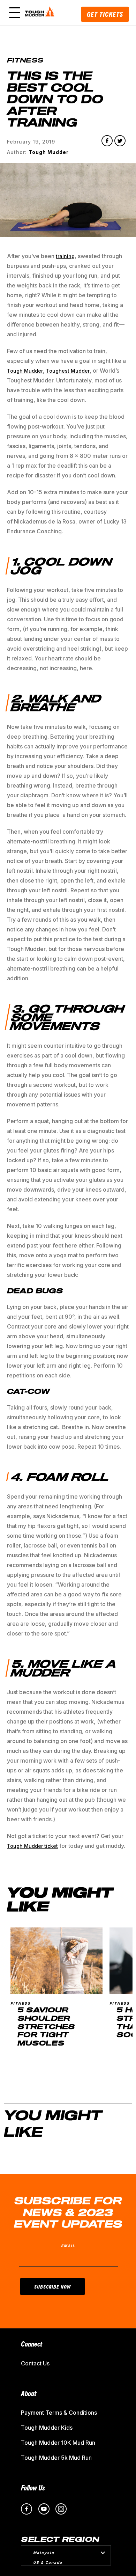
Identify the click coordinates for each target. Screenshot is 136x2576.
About (29, 2393)
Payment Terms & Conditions (59, 2413)
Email (68, 2246)
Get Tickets (105, 14)
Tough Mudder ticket (32, 1846)
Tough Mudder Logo (41, 13)
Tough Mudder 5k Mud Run (56, 2458)
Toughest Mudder (68, 371)
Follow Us (33, 2487)
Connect (32, 2344)
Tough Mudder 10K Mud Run (58, 2443)
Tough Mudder (25, 371)
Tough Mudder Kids (47, 2428)
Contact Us (35, 2363)
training (65, 256)
